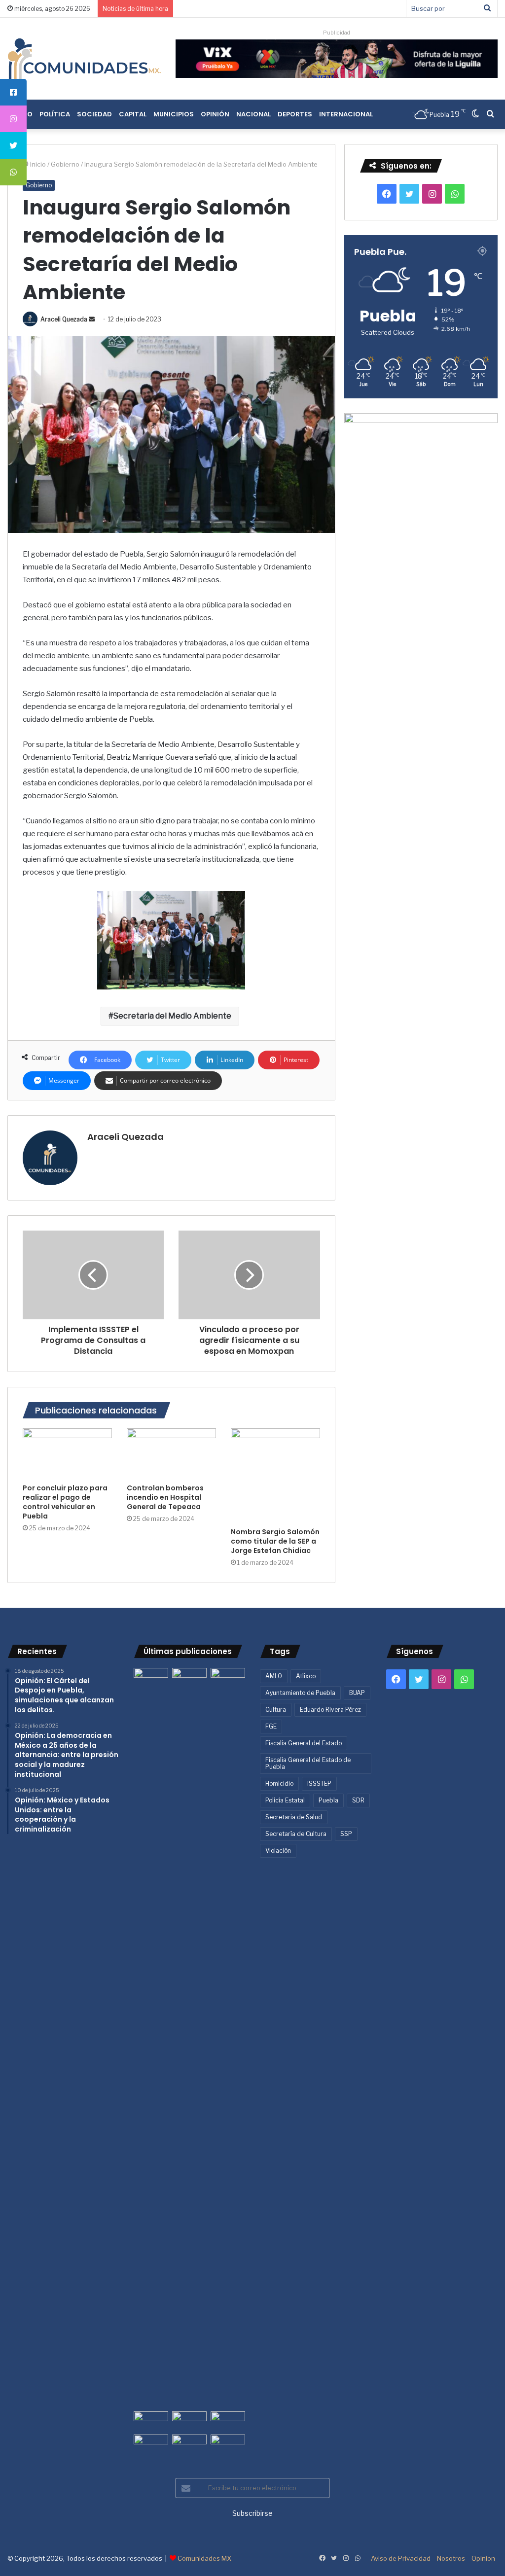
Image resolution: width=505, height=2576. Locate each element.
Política (55, 114)
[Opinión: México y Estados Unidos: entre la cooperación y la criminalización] (228, 1677)
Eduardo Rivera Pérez (330, 1710)
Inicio (37, 164)
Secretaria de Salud (294, 1817)
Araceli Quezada (64, 319)
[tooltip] (13, 92)
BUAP (357, 1693)
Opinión (215, 114)
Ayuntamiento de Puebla (300, 1693)
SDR (358, 1800)
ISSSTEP (319, 1783)
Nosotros (451, 2558)
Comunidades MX (204, 2558)
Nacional (253, 114)
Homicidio (279, 1783)
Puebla (328, 1800)
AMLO (274, 1676)
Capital (133, 114)
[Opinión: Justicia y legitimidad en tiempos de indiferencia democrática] (151, 2421)
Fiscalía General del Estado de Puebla (308, 1763)
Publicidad (337, 33)
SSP (346, 1834)
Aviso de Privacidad (401, 2558)
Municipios (174, 114)
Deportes (295, 114)
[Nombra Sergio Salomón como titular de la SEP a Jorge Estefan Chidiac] (275, 1475)
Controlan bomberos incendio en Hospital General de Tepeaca (165, 1497)
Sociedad (94, 114)
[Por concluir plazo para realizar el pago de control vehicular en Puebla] (67, 1453)
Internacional (346, 114)
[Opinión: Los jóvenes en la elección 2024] (151, 2444)
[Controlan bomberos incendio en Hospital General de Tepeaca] (171, 1453)
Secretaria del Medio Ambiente (172, 1016)
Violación (278, 1851)
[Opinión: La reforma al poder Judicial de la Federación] (189, 2444)
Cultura (276, 1710)
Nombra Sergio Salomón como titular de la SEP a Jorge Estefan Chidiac (275, 1541)
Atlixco (306, 1676)
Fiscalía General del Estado (304, 1743)
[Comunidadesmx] (84, 59)
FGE (271, 1726)
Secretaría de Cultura (296, 1834)
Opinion (483, 2558)
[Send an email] (92, 319)
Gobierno (65, 164)
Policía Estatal (285, 1800)
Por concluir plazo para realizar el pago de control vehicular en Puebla (65, 1502)
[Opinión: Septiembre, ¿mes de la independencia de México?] (189, 2421)
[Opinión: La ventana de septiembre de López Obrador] (228, 2421)
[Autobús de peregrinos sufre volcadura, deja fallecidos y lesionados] (228, 2444)
